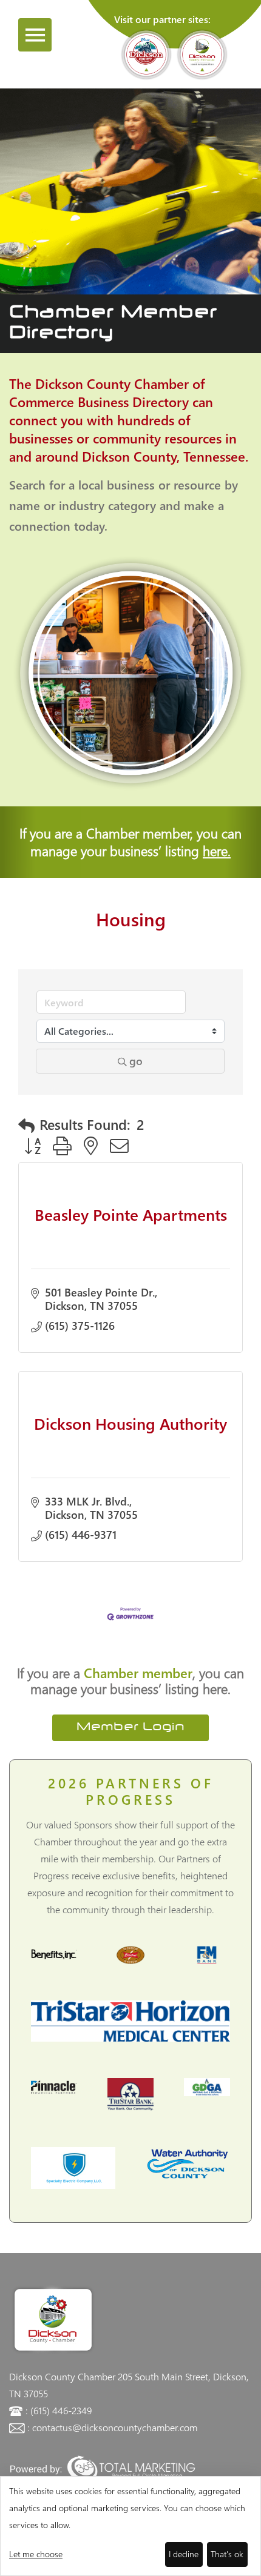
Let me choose (36, 2554)
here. (217, 851)
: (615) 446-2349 (59, 2410)
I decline (184, 2554)
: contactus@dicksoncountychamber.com (112, 2427)
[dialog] (130, 2526)
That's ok (227, 2554)
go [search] (136, 1061)
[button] (26, 1125)
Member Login (130, 1728)
